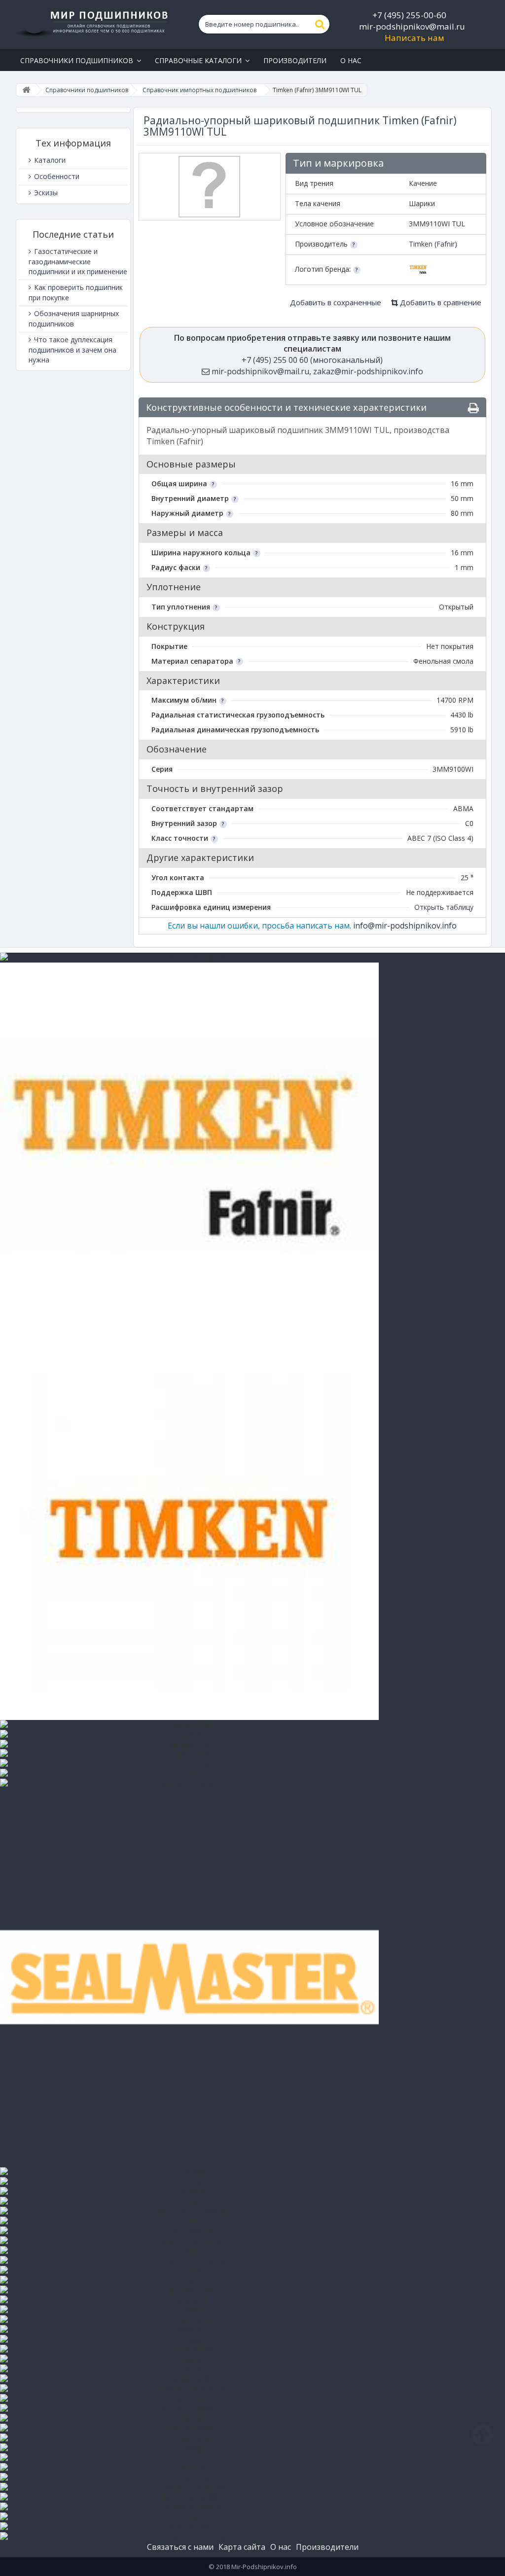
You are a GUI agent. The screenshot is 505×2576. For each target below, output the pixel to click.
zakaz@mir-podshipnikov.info (368, 371)
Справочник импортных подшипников (199, 90)
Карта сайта (242, 2547)
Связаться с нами (180, 2547)
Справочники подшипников (87, 90)
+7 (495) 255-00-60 (409, 15)
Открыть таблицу (444, 907)
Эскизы (45, 193)
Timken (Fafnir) (433, 244)
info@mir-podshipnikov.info (405, 926)
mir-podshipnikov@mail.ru (412, 26)
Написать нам (415, 38)
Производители (327, 2547)
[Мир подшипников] (93, 22)
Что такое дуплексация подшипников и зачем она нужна (72, 350)
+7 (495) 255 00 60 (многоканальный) (312, 360)
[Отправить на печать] (473, 408)
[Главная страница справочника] (26, 90)
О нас (281, 2547)
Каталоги (49, 160)
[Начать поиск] (320, 24)
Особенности (56, 176)
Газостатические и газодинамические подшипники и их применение (78, 261)
